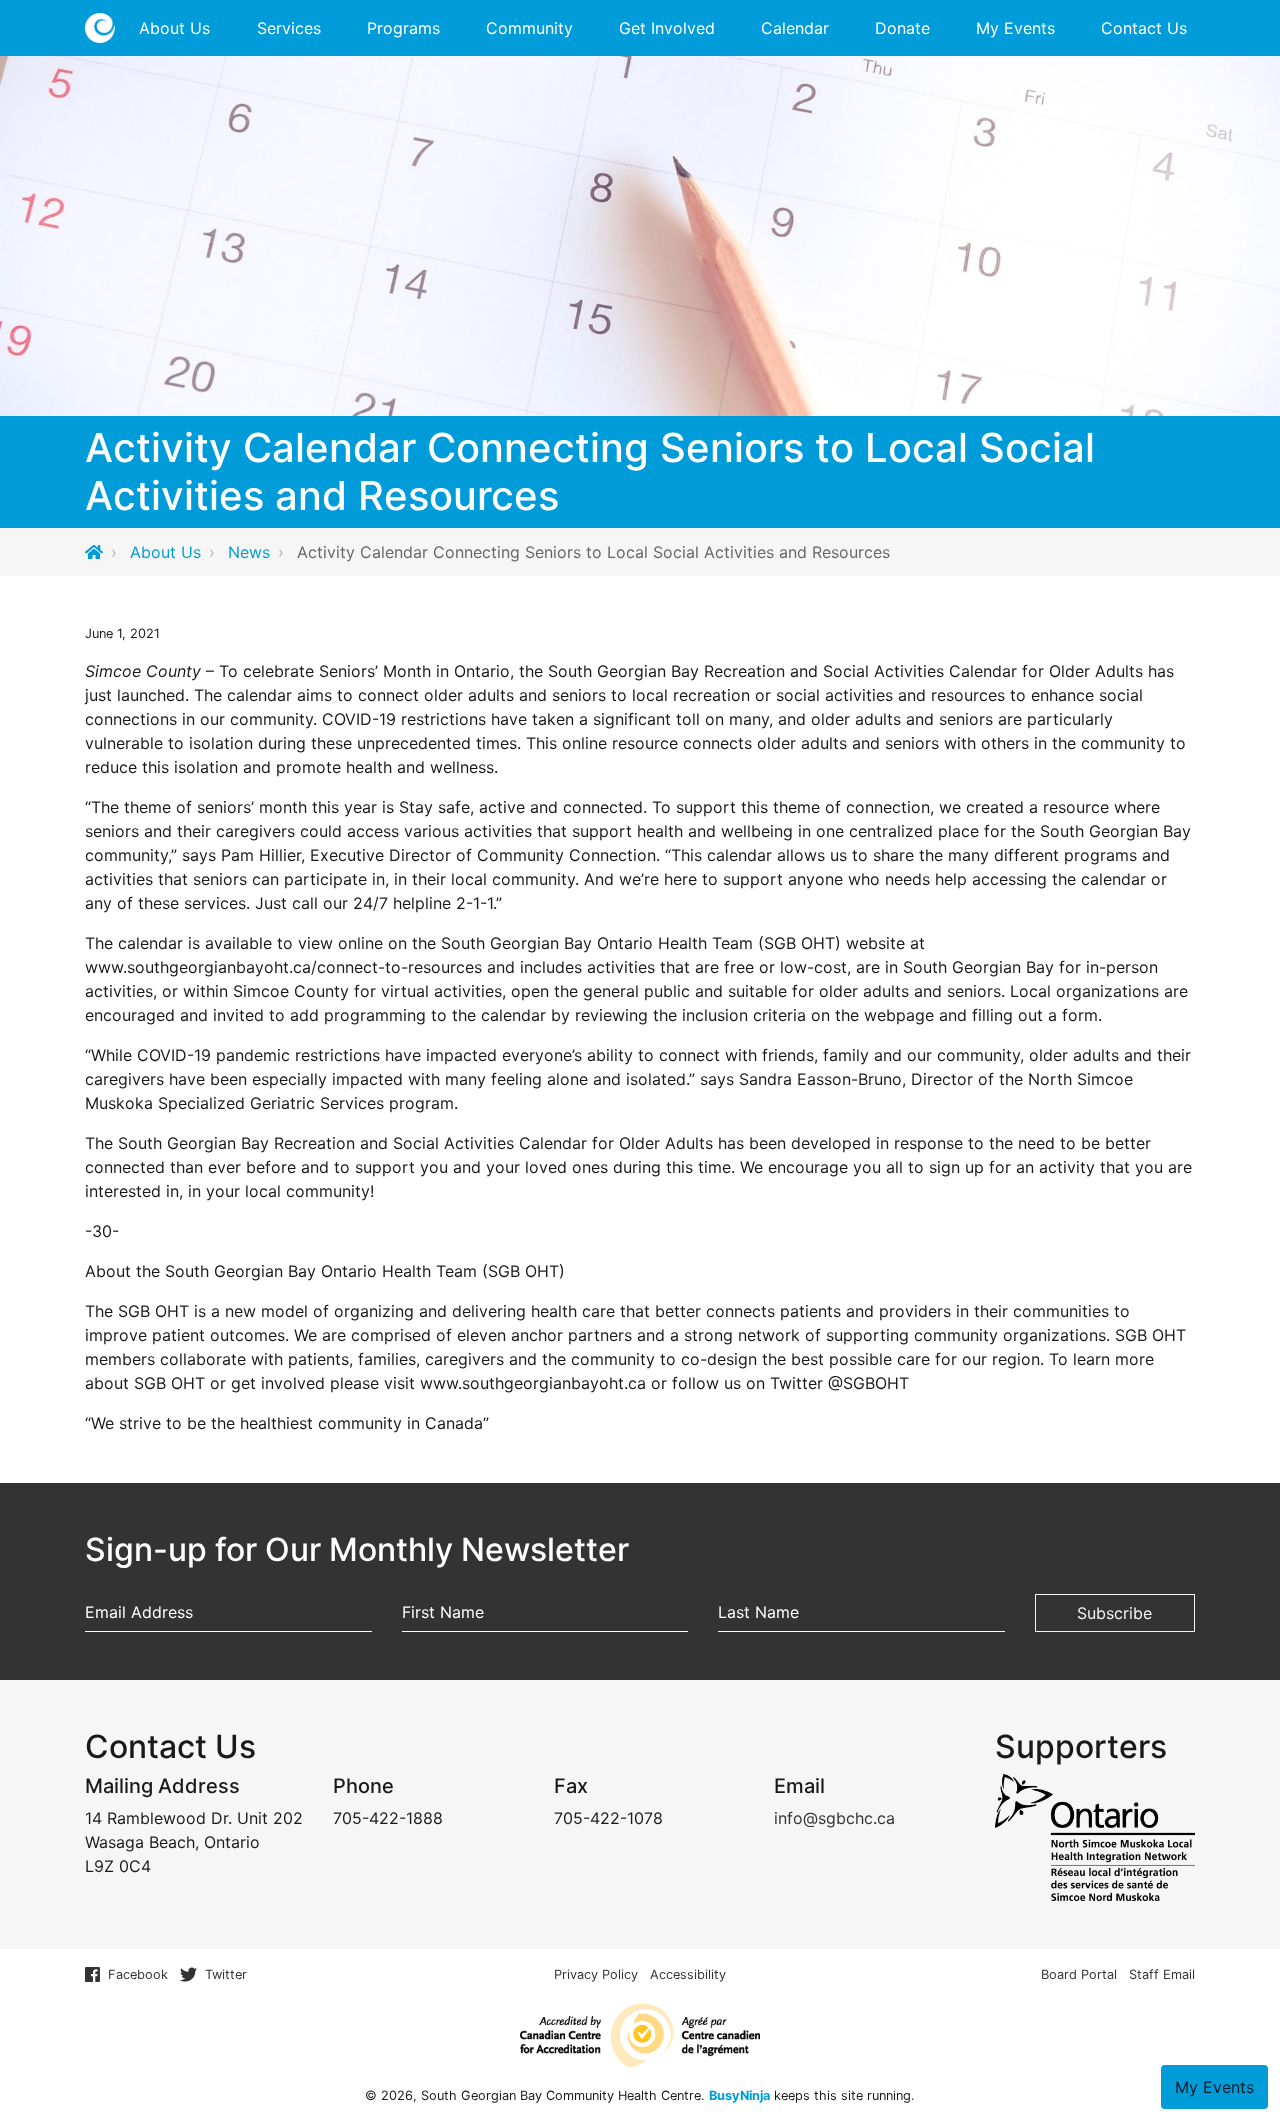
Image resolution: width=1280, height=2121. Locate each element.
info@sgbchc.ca (834, 1818)
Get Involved (667, 28)
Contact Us (1144, 28)
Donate (902, 28)
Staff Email (1162, 1974)
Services (289, 28)
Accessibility (688, 1974)
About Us (174, 28)
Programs (403, 28)
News (249, 552)
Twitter (226, 1974)
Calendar (795, 28)
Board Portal (1079, 1974)
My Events (1015, 28)
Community (529, 28)
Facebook (138, 1974)
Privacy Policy (596, 1974)
